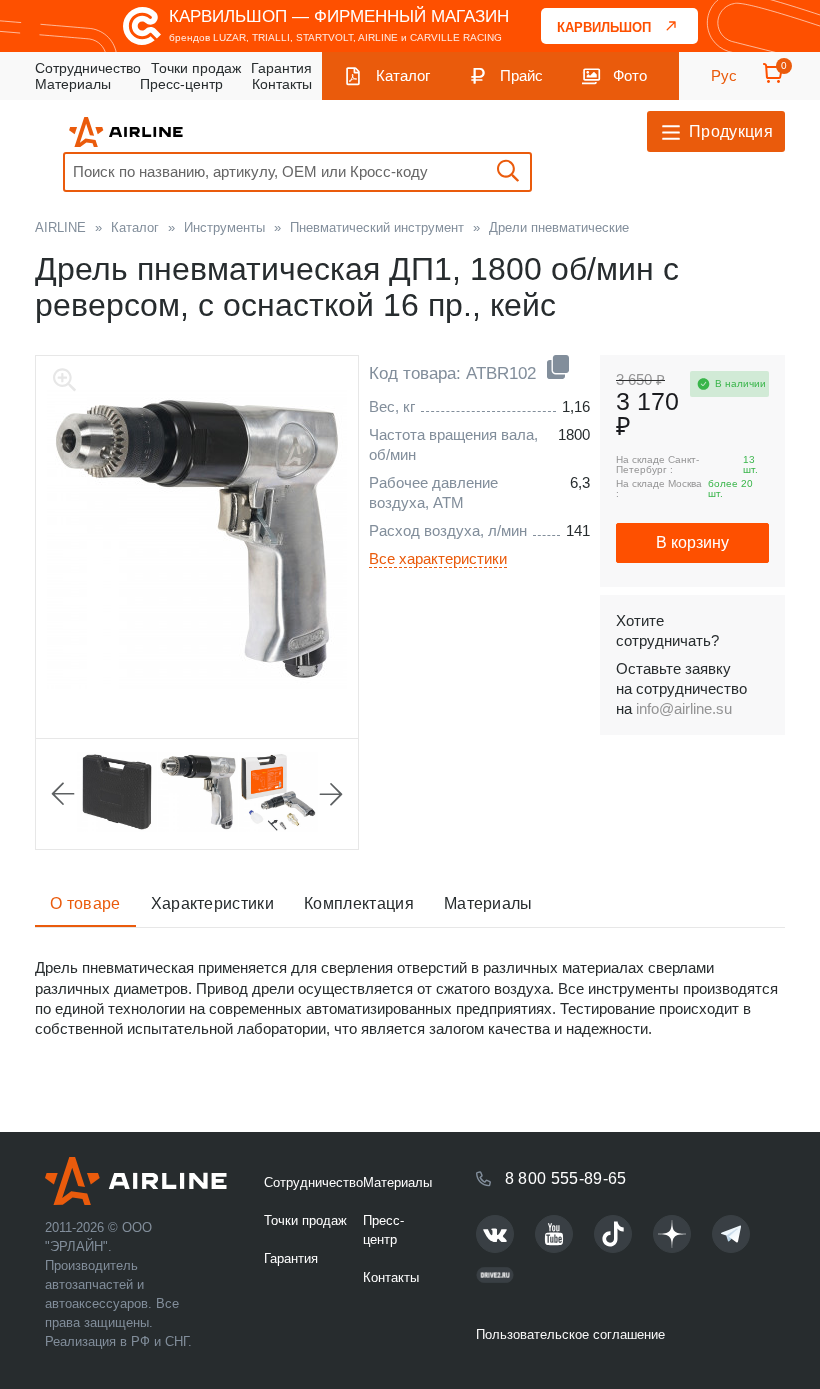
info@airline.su (684, 708)
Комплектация (359, 903)
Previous (63, 794)
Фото (630, 75)
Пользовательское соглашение (570, 1334)
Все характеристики (438, 558)
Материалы (73, 84)
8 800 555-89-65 (566, 1178)
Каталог (403, 75)
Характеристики (212, 903)
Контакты (282, 84)
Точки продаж (196, 68)
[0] (773, 79)
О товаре (85, 903)
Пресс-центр (181, 84)
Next (331, 794)
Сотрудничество (88, 68)
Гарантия (281, 68)
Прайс (521, 75)
